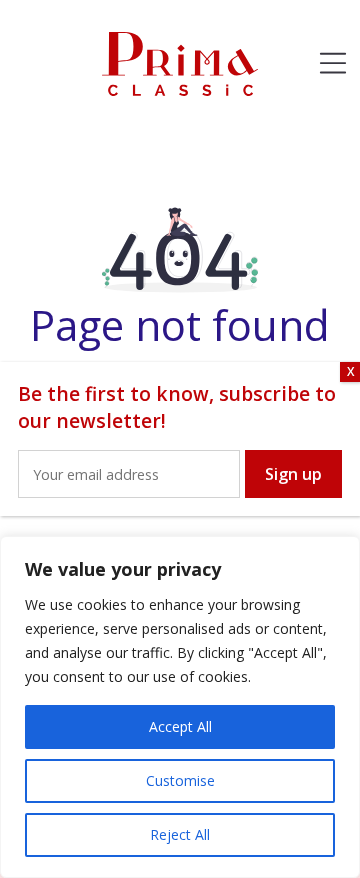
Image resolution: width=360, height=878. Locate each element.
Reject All (180, 834)
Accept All (180, 726)
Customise (180, 780)
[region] (180, 707)
